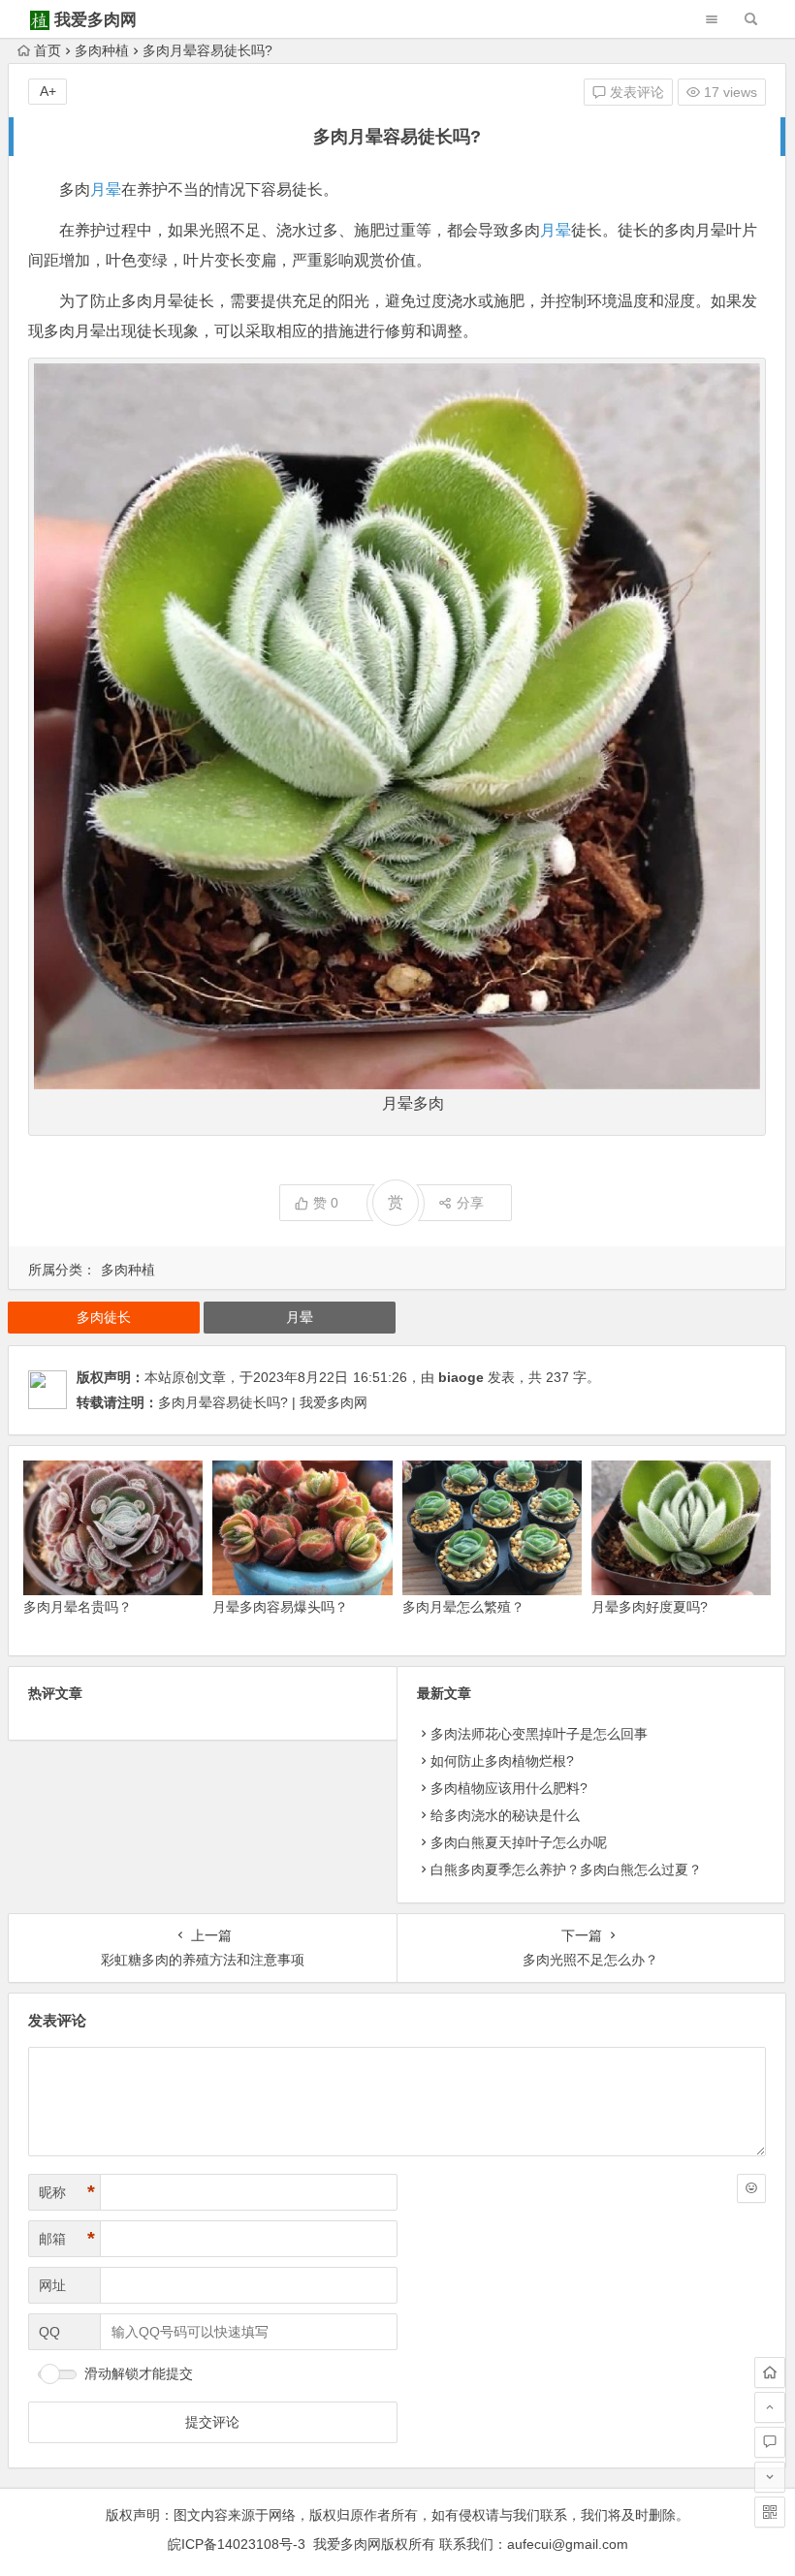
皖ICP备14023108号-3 (237, 2544)
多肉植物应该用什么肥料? (509, 1788)
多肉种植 (102, 50)
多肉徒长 (104, 1317)
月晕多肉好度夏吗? (650, 1607)
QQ (49, 2332)
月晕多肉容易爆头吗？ (280, 1607)
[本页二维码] (770, 2512)
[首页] (770, 2372)
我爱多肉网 (95, 20)
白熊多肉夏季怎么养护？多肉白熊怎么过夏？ (566, 1869)
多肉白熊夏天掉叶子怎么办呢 (519, 1842)
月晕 (106, 189)
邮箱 (67, 2239)
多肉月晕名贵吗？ (78, 1607)
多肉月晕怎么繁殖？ (463, 1607)
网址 (52, 2285)
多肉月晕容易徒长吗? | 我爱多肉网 (263, 1402)
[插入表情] (751, 2188)
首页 (48, 50)
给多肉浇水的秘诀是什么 (505, 1815)
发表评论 (635, 92)
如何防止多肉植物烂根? (502, 1761)
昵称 (67, 2192)
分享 (470, 1203)
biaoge (461, 1377)
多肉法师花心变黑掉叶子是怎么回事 (539, 1734)
